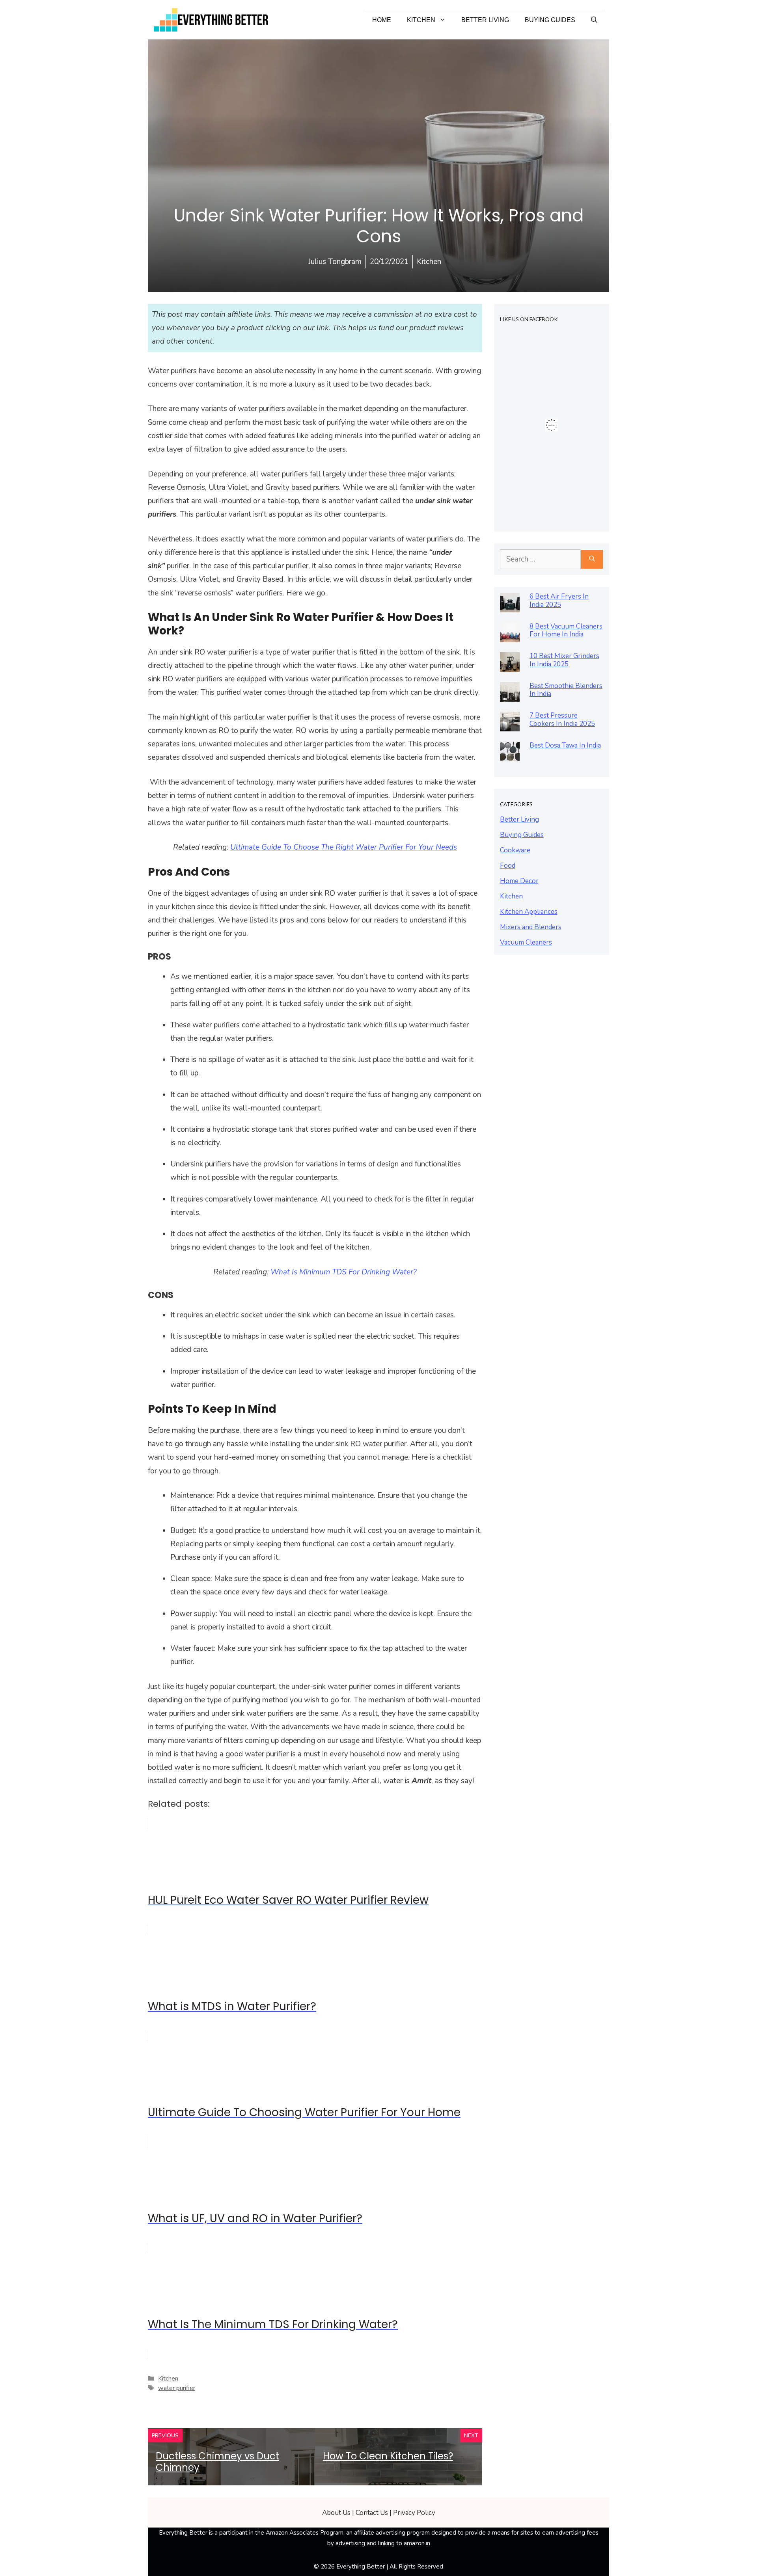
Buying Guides (550, 20)
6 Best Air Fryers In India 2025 (559, 601)
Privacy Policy (414, 2513)
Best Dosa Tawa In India (565, 745)
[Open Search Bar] (594, 20)
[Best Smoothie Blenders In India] (510, 695)
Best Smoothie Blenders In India (566, 690)
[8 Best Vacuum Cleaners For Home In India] (510, 636)
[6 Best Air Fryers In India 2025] (510, 606)
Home (382, 20)
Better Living (485, 20)
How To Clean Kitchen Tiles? (388, 2456)
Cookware (515, 850)
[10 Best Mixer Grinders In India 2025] (510, 665)
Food (508, 866)
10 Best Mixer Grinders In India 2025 (564, 660)
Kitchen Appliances (529, 912)
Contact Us (372, 2513)
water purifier (177, 2388)
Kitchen (421, 20)
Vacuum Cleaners (526, 942)
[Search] (592, 559)
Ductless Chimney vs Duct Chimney (217, 2462)
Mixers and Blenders (531, 927)
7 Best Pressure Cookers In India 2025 (562, 720)
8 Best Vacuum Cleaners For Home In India (566, 631)
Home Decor (519, 881)
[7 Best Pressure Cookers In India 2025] (510, 725)
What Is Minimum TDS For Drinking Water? (343, 1272)
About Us (336, 2513)
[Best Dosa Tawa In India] (510, 755)
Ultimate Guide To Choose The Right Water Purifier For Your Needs (344, 847)
